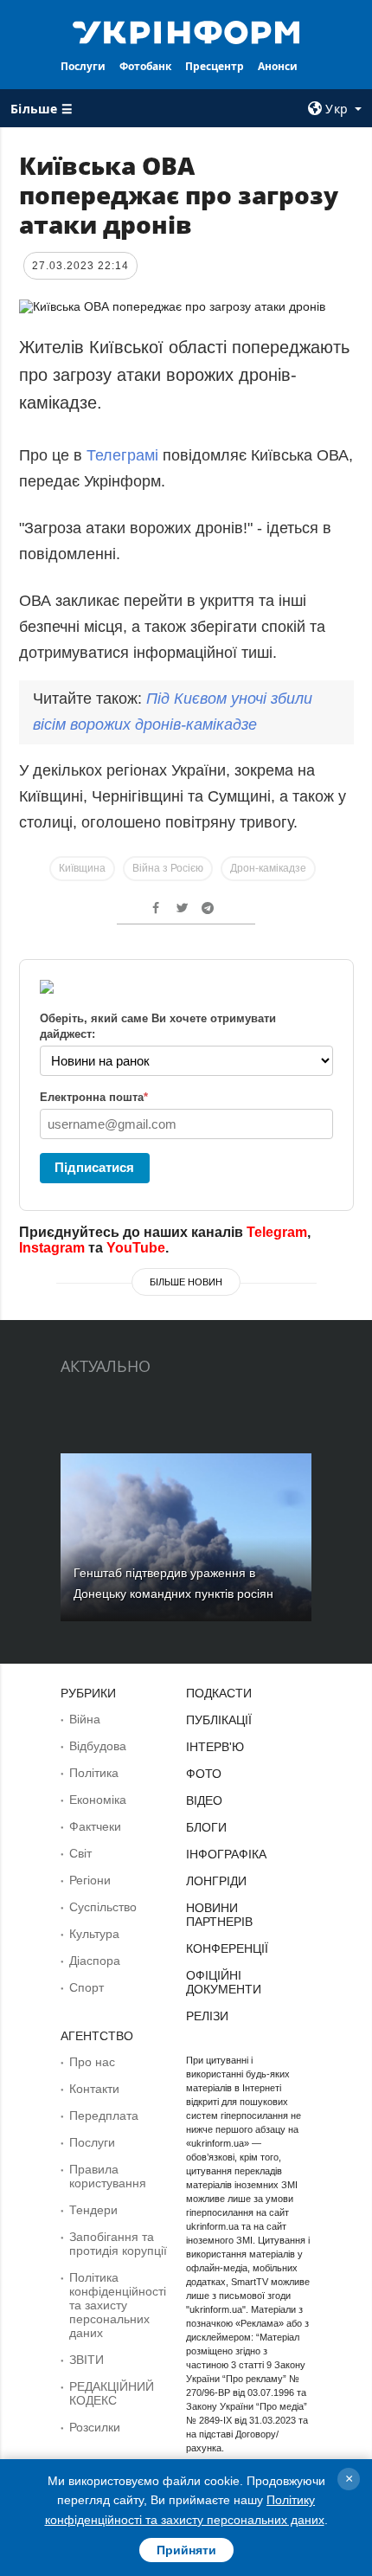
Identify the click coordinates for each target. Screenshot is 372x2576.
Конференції (227, 1948)
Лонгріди (216, 1881)
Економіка (98, 1800)
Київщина (82, 868)
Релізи (207, 2016)
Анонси (278, 66)
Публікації (219, 1720)
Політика (94, 1773)
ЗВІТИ (87, 2360)
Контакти (94, 2089)
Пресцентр (215, 66)
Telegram (277, 1232)
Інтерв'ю (215, 1747)
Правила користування (108, 2176)
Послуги (83, 66)
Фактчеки (95, 1826)
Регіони (90, 1880)
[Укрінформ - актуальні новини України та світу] (186, 31)
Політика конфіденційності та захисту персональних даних (118, 2305)
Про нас (92, 2062)
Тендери (93, 2210)
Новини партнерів (219, 1915)
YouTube (136, 1248)
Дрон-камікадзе (268, 868)
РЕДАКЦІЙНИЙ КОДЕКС (112, 2393)
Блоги (206, 1827)
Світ (80, 1853)
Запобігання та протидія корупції (118, 2244)
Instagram (52, 1248)
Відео (204, 1800)
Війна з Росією (168, 868)
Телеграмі (125, 455)
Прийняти (186, 2550)
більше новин (186, 1282)
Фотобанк (145, 66)
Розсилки (95, 2427)
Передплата (104, 2116)
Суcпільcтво (103, 1907)
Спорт (87, 1987)
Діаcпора (95, 1961)
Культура (94, 1934)
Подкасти (219, 1693)
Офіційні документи (224, 1982)
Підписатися (94, 1167)
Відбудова (98, 1746)
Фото (204, 1774)
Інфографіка (226, 1854)
